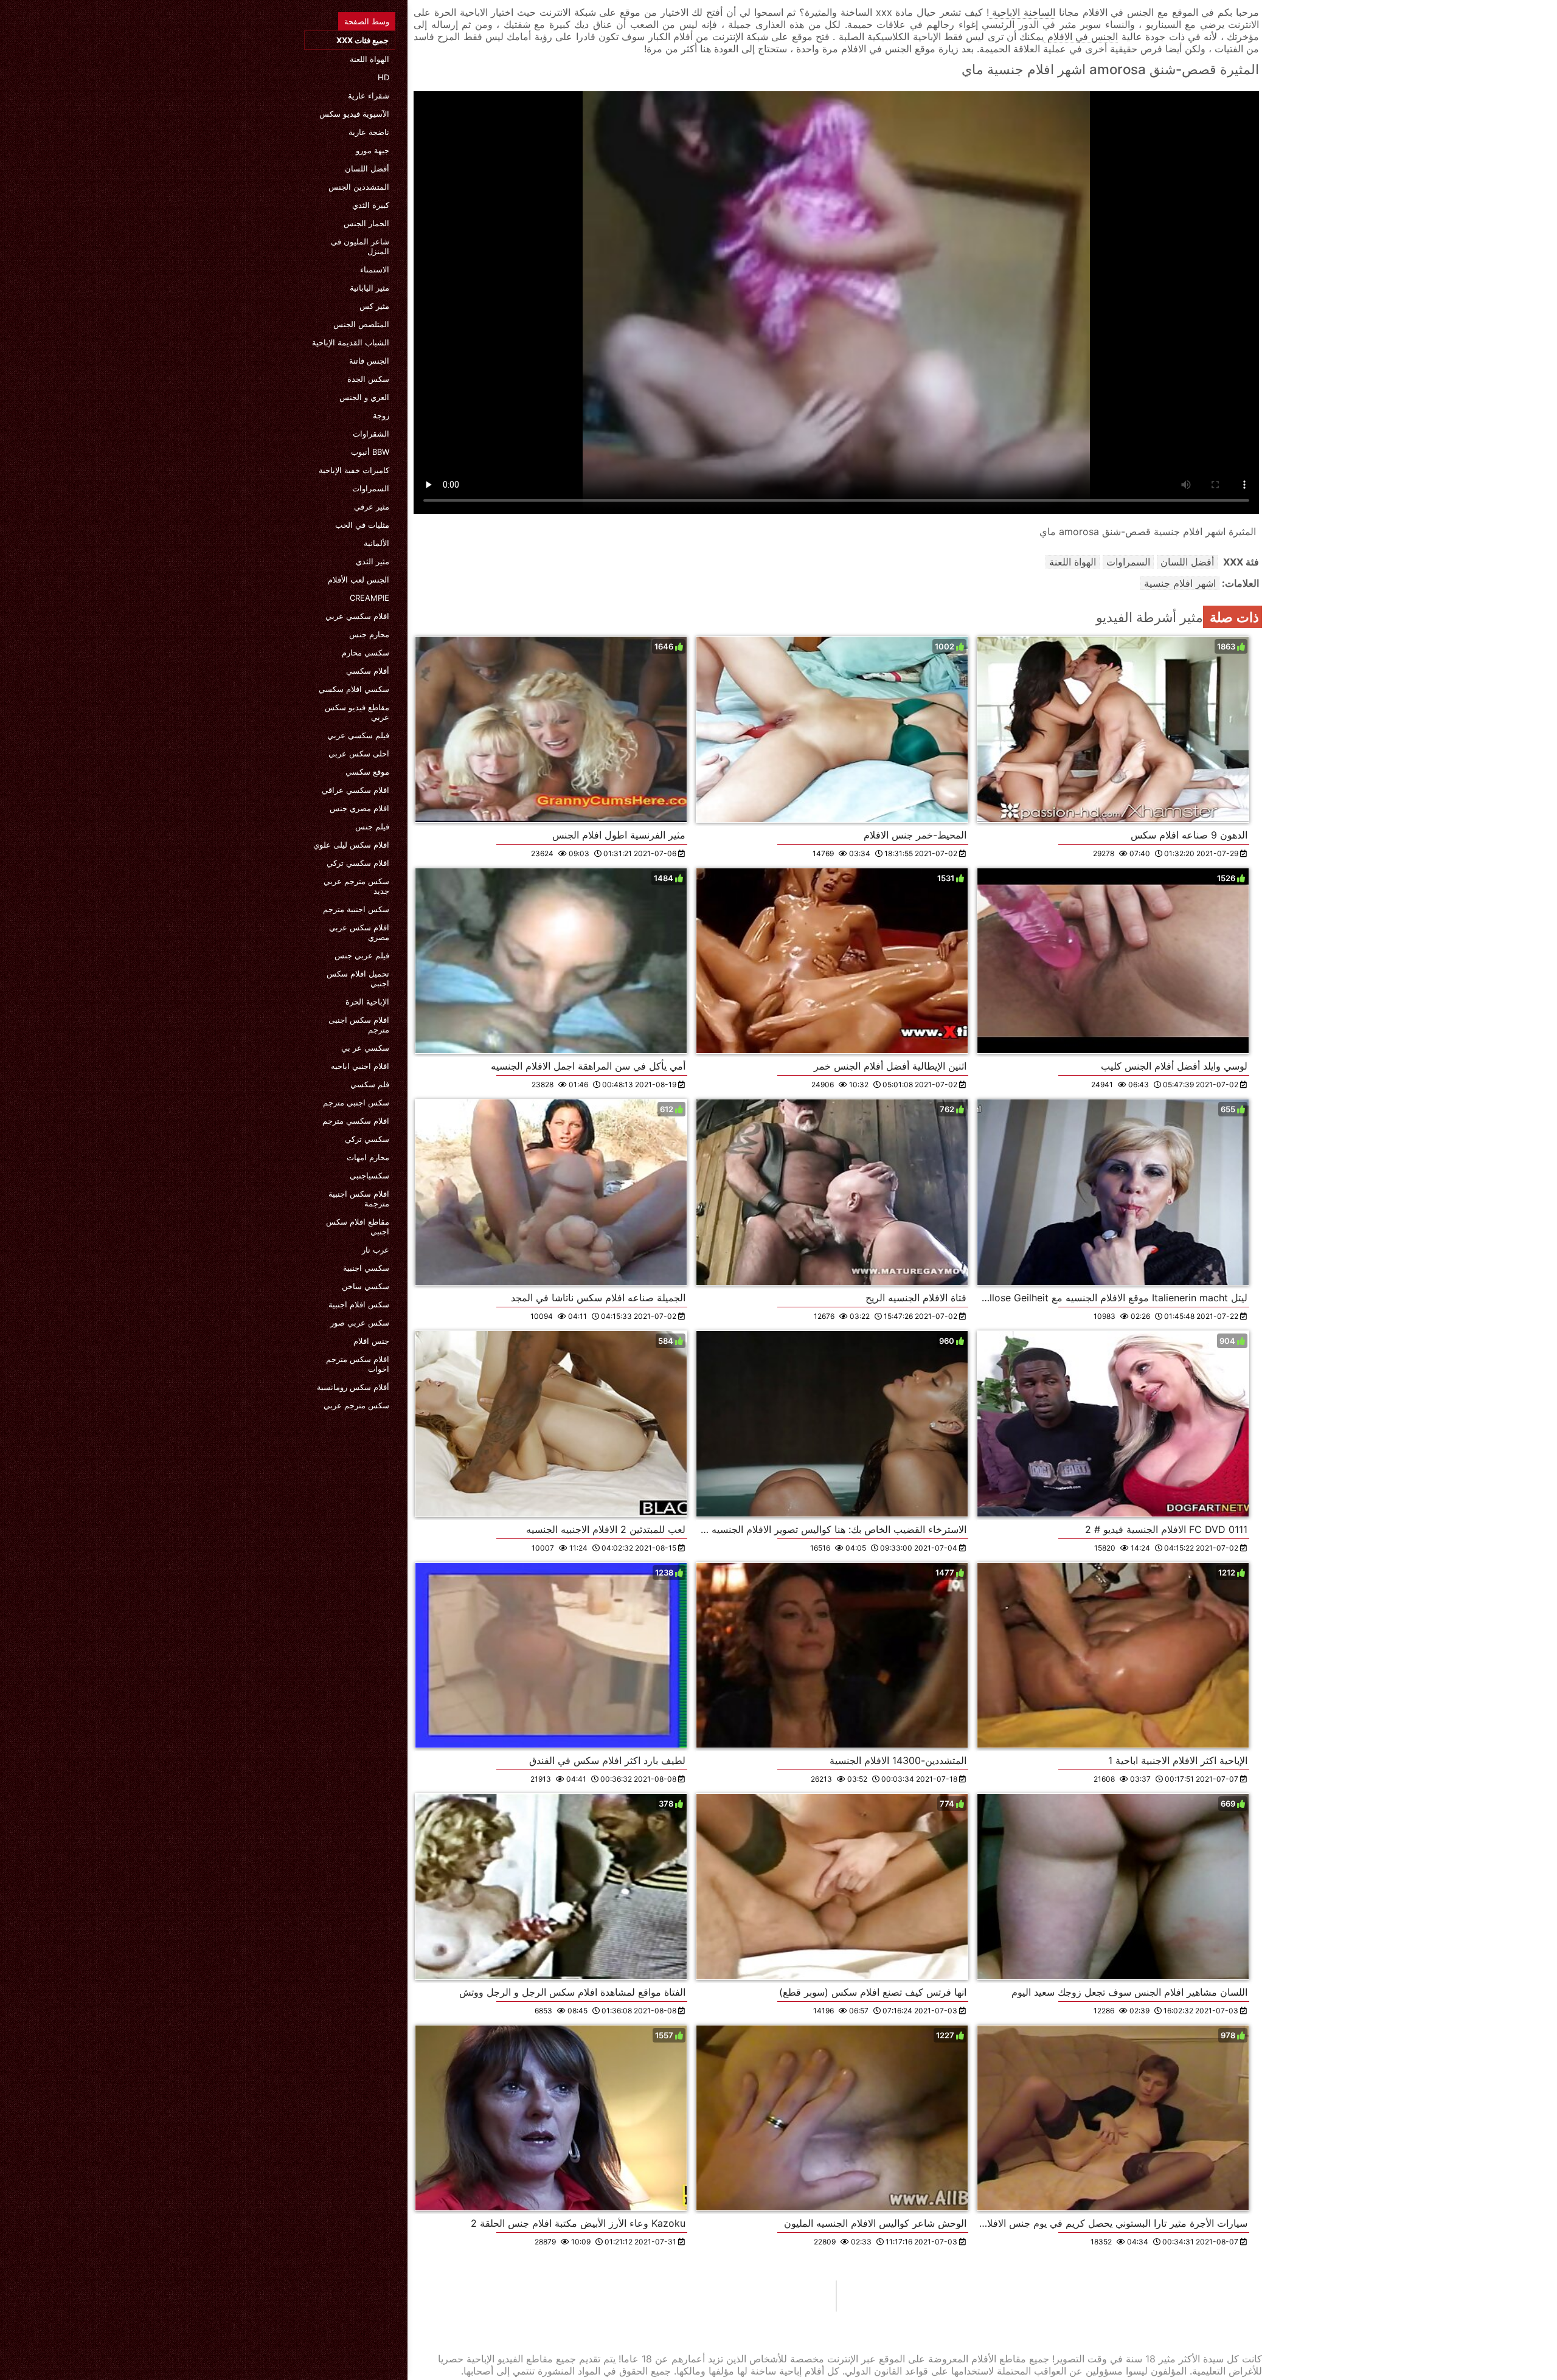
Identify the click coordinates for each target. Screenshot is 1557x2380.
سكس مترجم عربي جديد (356, 886)
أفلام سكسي (368, 671)
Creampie (369, 598)
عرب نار (376, 1250)
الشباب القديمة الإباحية (351, 342)
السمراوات (371, 488)
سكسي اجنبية (366, 1268)
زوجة (381, 415)
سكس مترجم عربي (356, 1405)
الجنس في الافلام (1081, 36)
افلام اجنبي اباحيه (360, 1066)
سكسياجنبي (369, 1175)
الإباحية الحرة (367, 1001)
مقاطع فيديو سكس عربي (357, 712)
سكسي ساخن (366, 1286)
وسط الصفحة (367, 21)
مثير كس (374, 306)
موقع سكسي (367, 772)
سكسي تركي (367, 1139)
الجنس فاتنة (369, 361)
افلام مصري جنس (359, 808)
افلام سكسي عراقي (355, 790)
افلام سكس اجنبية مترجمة (359, 1199)
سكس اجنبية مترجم (356, 909)
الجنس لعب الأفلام (359, 579)
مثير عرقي (372, 507)
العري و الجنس (364, 397)
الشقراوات (371, 434)
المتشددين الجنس (359, 187)
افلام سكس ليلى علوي (351, 845)
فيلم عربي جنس (362, 955)
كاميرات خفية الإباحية (354, 470)
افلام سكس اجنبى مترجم (359, 1025)
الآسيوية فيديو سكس (354, 114)
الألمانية (376, 543)
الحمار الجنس (366, 223)
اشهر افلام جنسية (1180, 583)
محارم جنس (369, 634)
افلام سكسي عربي (357, 616)
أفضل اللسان (367, 168)
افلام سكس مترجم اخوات (358, 1364)
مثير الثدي (373, 561)
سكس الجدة (368, 379)
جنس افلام (371, 1341)
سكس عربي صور (360, 1323)
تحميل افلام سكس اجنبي (358, 978)
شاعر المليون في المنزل (360, 246)
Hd (383, 77)
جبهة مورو (373, 150)
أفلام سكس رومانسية (353, 1387)
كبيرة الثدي (371, 205)
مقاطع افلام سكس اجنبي (358, 1226)
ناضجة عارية (369, 132)
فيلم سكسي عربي (358, 735)
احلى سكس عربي (359, 753)
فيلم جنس (372, 826)
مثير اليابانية (369, 288)
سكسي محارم (366, 652)
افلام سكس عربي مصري (359, 932)
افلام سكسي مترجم (356, 1121)
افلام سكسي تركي (358, 863)
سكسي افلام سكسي (354, 689)
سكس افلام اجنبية (359, 1304)
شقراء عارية (369, 95)
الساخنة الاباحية (1022, 12)
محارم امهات (368, 1157)
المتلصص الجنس (361, 324)
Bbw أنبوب (370, 452)
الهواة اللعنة (369, 59)
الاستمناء (375, 269)
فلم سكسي (370, 1084)
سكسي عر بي (365, 1048)
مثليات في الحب (362, 525)
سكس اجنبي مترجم (356, 1102)
